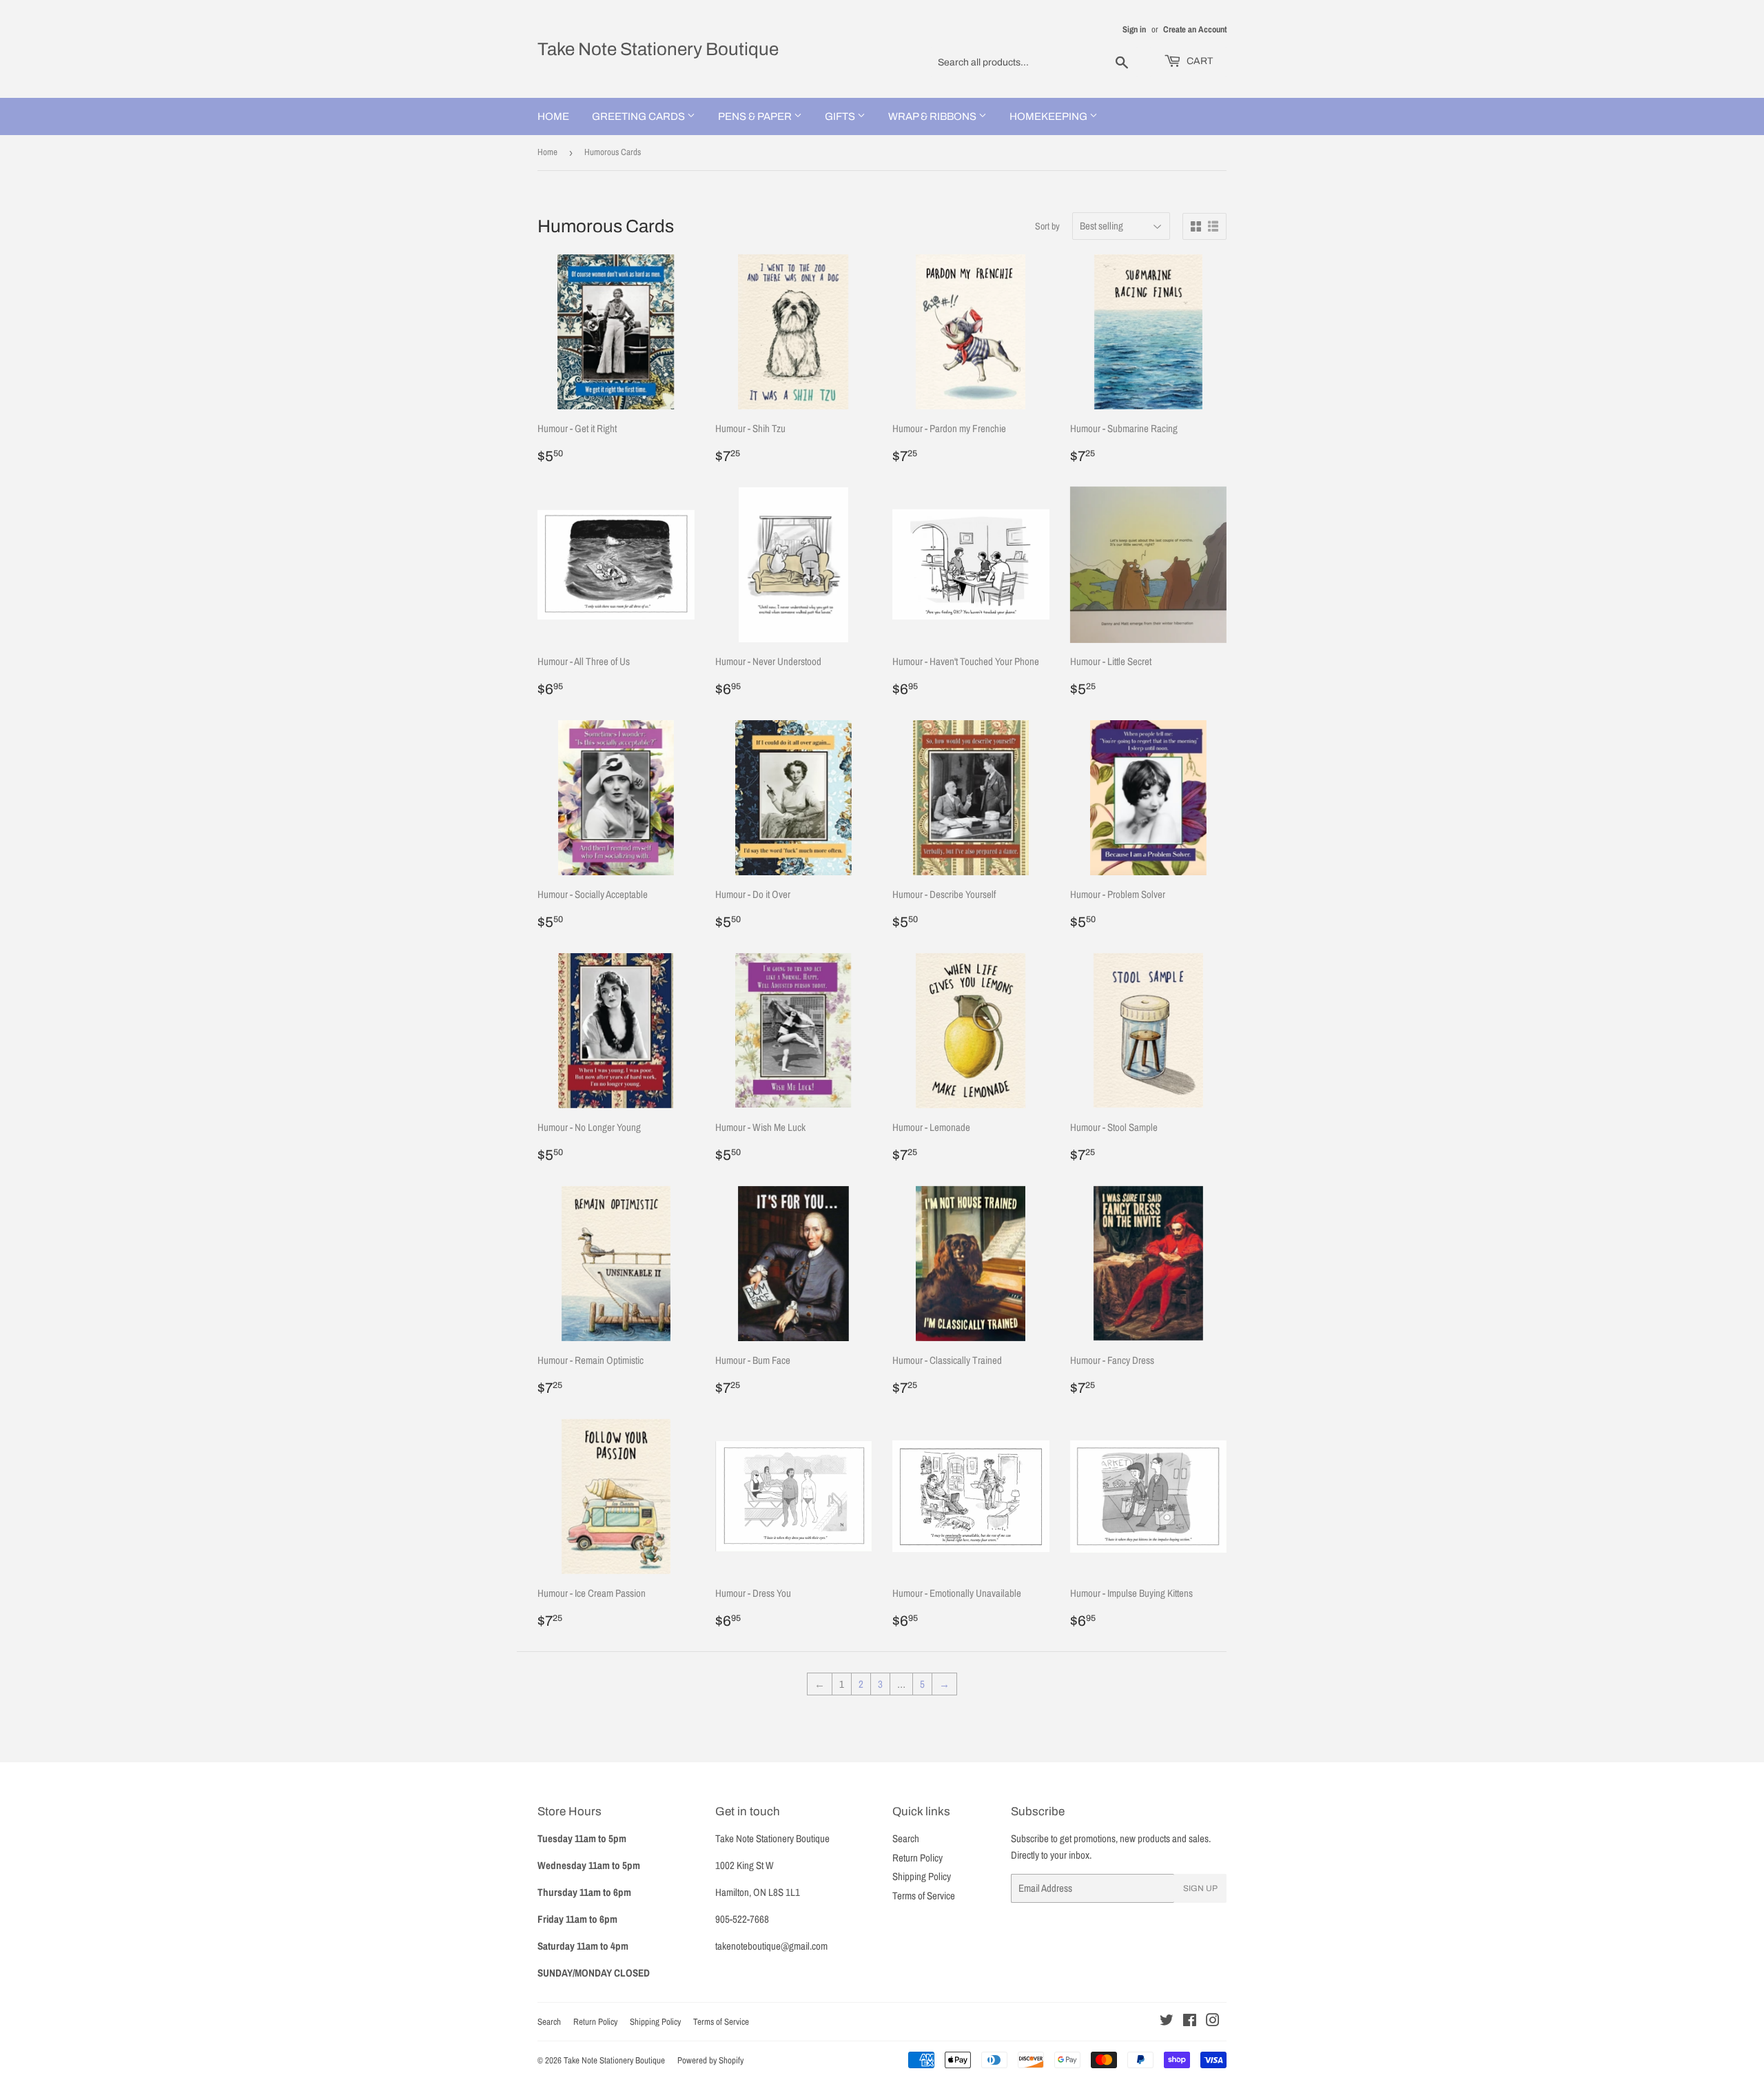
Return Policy (917, 1858)
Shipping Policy (922, 1876)
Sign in (1134, 29)
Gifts (841, 116)
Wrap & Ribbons (933, 116)
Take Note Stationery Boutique (658, 49)
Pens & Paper (756, 116)
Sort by (1047, 226)
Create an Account (1195, 29)
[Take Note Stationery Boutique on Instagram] (1213, 2022)
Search (906, 1838)
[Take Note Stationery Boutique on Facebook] (1190, 2022)
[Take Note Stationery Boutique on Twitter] (1167, 2022)
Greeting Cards (639, 116)
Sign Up (1200, 1888)
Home (553, 116)
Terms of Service (924, 1896)
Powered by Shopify (710, 2060)
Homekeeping (1049, 116)
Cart (1199, 61)
